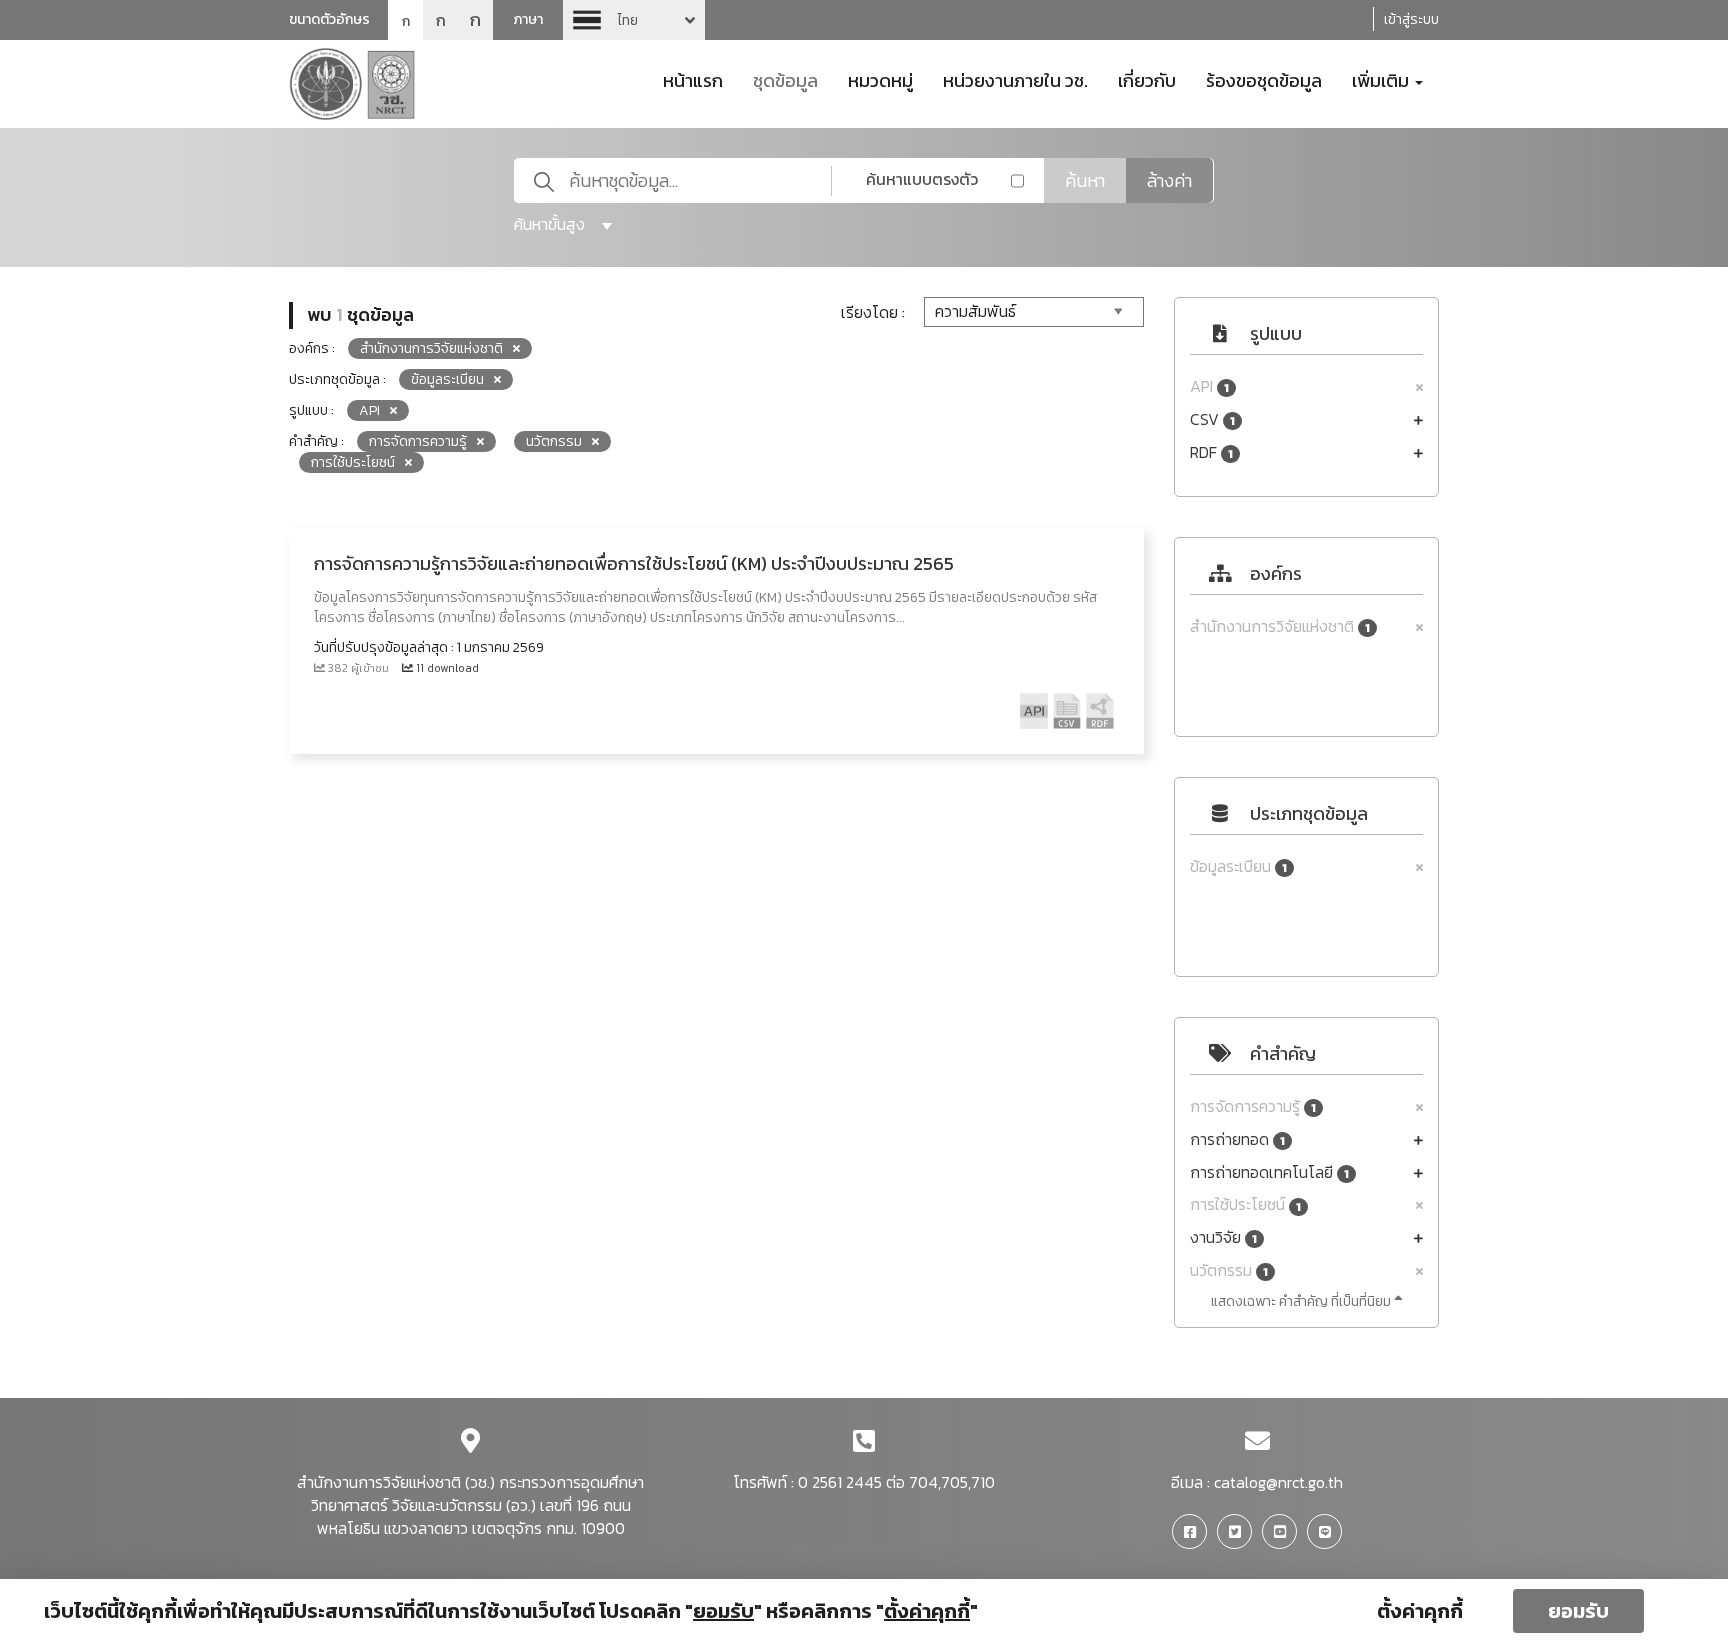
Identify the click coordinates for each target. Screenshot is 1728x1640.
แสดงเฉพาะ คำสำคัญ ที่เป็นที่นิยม (1302, 1301)
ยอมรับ (1578, 1611)
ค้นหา (1085, 180)
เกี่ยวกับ (1147, 79)
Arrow (634, 20)
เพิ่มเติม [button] (1382, 79)
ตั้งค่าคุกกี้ (1420, 1611)
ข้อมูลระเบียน (1238, 866)
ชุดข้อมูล (785, 79)
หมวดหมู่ (880, 79)
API (1209, 386)
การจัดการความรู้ (1253, 1106)
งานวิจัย (1223, 1237)
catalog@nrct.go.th (1278, 1482)
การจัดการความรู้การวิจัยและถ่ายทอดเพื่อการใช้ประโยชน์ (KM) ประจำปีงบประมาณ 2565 (634, 563)
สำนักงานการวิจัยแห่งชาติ (1280, 626)
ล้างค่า (1169, 180)
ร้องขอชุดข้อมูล (1264, 79)
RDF (1211, 452)
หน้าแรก (693, 79)
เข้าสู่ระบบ (1411, 19)
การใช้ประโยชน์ (1245, 1204)
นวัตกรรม (1229, 1270)
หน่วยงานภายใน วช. (1015, 79)
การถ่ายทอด (1237, 1139)
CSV (1212, 419)
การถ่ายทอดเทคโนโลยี (1269, 1172)
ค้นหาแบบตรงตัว (922, 179)
